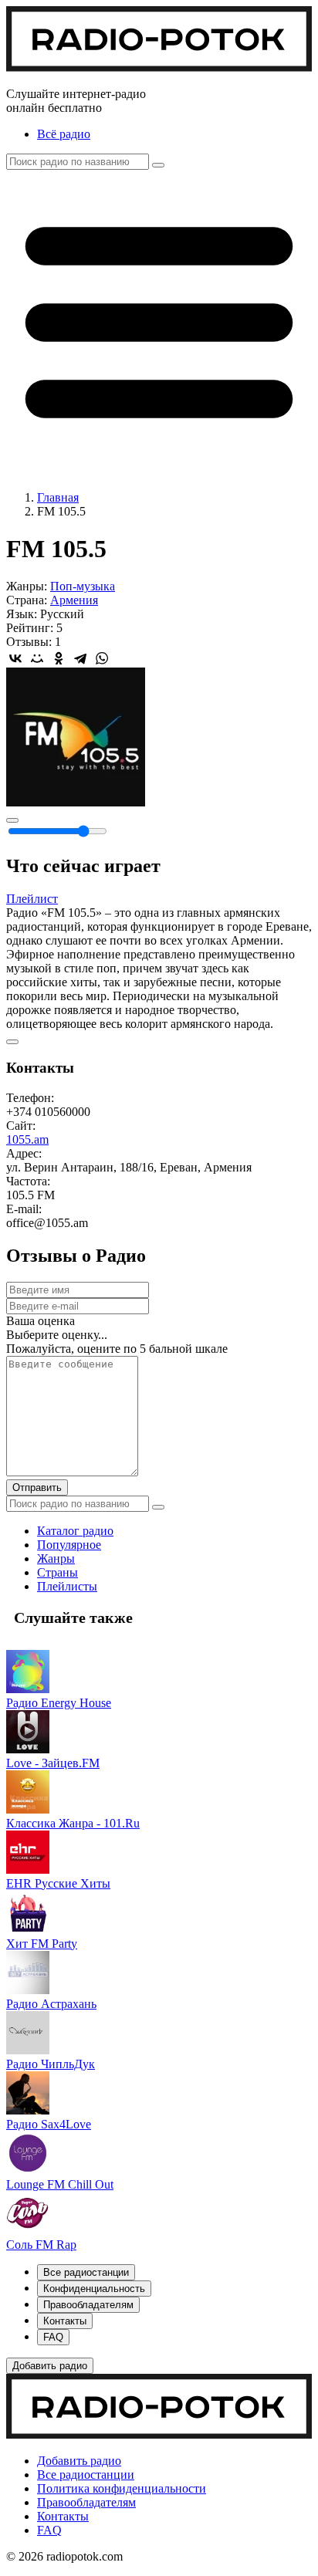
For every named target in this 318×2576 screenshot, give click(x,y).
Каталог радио (75, 1531)
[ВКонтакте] (15, 658)
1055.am (27, 1139)
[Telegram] (80, 658)
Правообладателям (86, 2502)
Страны (58, 1572)
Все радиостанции (86, 2475)
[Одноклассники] (59, 658)
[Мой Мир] (37, 658)
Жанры (56, 1558)
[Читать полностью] (12, 1042)
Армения (74, 600)
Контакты (63, 2516)
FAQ (49, 2530)
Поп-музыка (83, 586)
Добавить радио (79, 2461)
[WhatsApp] (102, 658)
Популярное (69, 1545)
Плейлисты (67, 1586)
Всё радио (64, 134)
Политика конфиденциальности (122, 2488)
